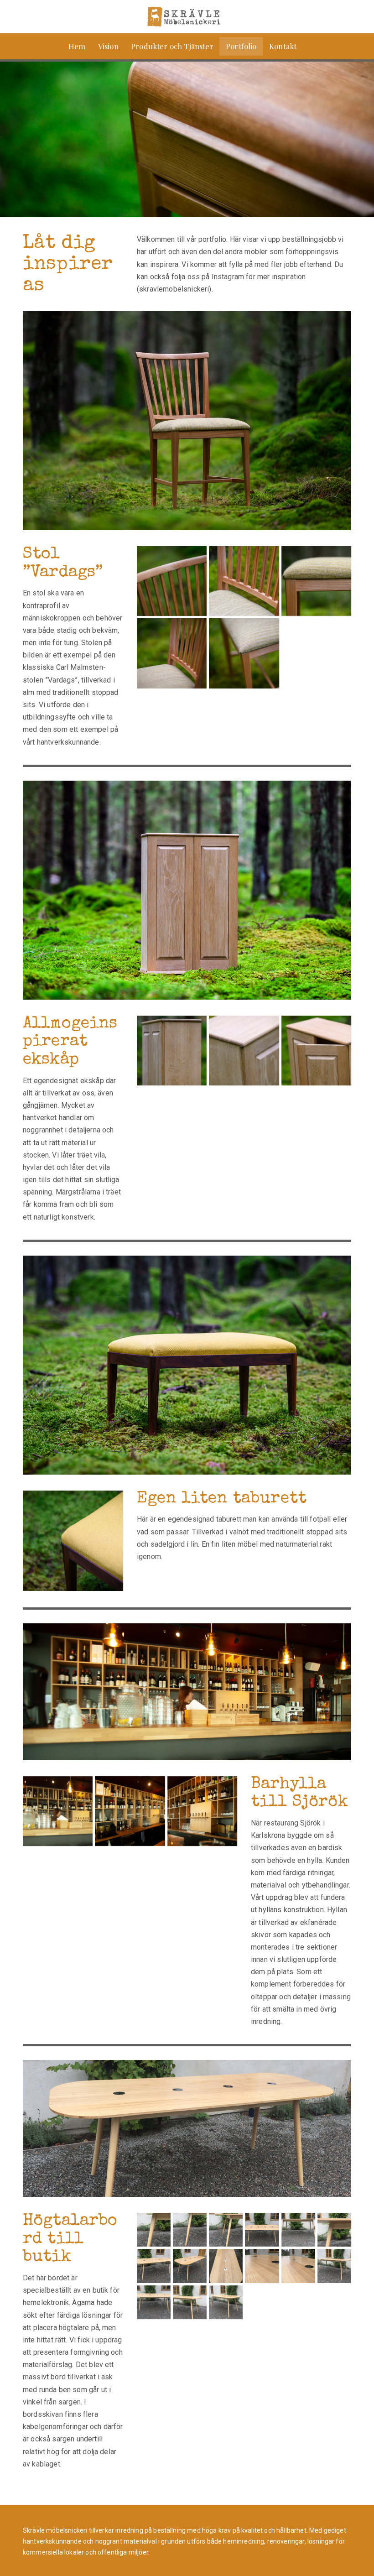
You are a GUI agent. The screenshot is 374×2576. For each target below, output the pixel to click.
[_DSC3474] (172, 653)
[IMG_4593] (154, 2266)
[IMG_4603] (190, 2302)
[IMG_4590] (262, 2230)
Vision (108, 46)
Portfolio (241, 46)
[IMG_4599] (298, 2266)
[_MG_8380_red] (58, 1811)
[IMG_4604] (226, 2302)
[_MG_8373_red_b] (202, 1811)
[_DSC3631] (316, 1051)
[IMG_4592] (334, 2230)
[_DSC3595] (172, 1051)
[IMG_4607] (226, 2230)
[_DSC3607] (244, 1051)
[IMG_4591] (298, 2230)
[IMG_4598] (262, 2266)
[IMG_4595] (226, 2266)
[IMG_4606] (190, 2230)
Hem (77, 46)
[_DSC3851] (73, 1541)
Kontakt (283, 46)
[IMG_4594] (190, 2266)
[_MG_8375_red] (130, 1811)
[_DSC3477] (244, 653)
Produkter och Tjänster (172, 46)
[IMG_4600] (334, 2266)
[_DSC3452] (244, 581)
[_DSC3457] (316, 581)
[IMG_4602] (154, 2302)
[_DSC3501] (172, 581)
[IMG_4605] (154, 2230)
